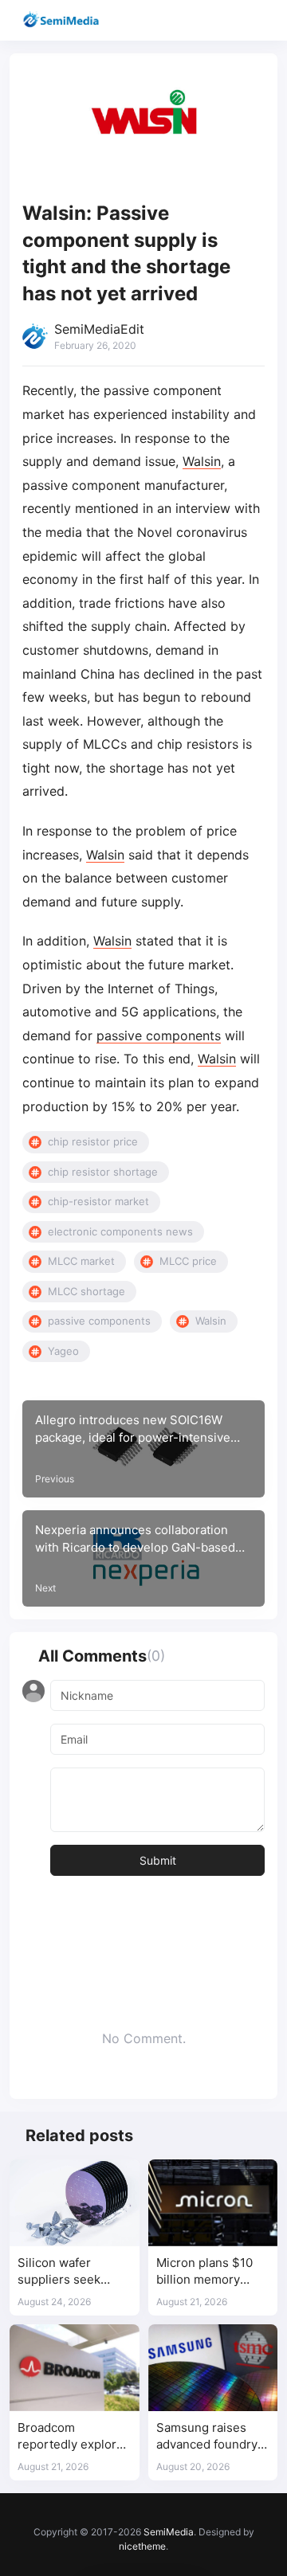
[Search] (229, 20)
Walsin (202, 461)
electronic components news (120, 1231)
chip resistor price (93, 1141)
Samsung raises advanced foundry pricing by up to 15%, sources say (207, 2437)
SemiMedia (169, 2532)
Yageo (63, 1351)
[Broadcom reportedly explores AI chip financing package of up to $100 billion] (75, 2367)
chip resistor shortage (103, 1172)
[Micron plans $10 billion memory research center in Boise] (213, 2202)
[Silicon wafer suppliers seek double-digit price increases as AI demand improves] (75, 2202)
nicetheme (142, 2546)
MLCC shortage (86, 1291)
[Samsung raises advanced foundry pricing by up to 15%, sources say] (213, 2367)
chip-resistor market (98, 1201)
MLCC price (188, 1261)
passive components (159, 1035)
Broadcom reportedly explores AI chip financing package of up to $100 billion (74, 2437)
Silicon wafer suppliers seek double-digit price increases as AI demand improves (68, 2272)
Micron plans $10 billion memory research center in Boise (208, 2272)
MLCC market (81, 1261)
